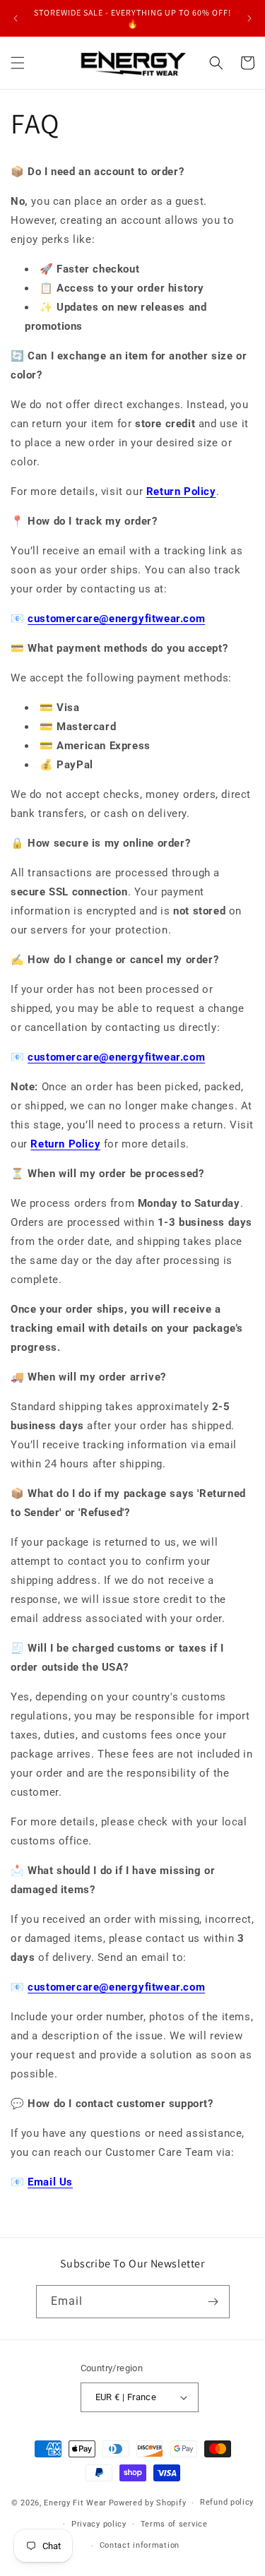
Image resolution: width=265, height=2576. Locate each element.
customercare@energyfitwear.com (116, 619)
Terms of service (174, 2524)
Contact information (140, 2545)
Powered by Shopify (148, 2503)
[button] (18, 63)
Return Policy (181, 491)
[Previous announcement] (16, 18)
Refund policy (227, 2502)
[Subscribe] (213, 2302)
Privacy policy (99, 2524)
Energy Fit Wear (75, 2503)
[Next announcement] (249, 18)
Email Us (50, 2182)
